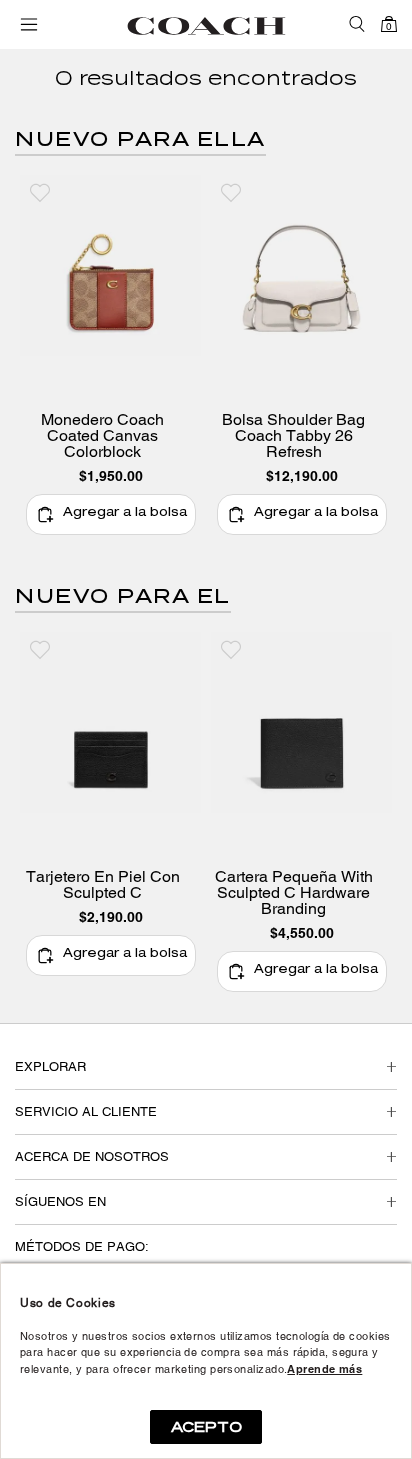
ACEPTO (206, 1427)
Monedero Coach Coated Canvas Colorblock (102, 436)
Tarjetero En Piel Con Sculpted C (103, 885)
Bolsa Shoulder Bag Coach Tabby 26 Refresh (293, 436)
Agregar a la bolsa (125, 513)
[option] (110, 363)
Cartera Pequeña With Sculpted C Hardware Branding (294, 893)
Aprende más (324, 1369)
